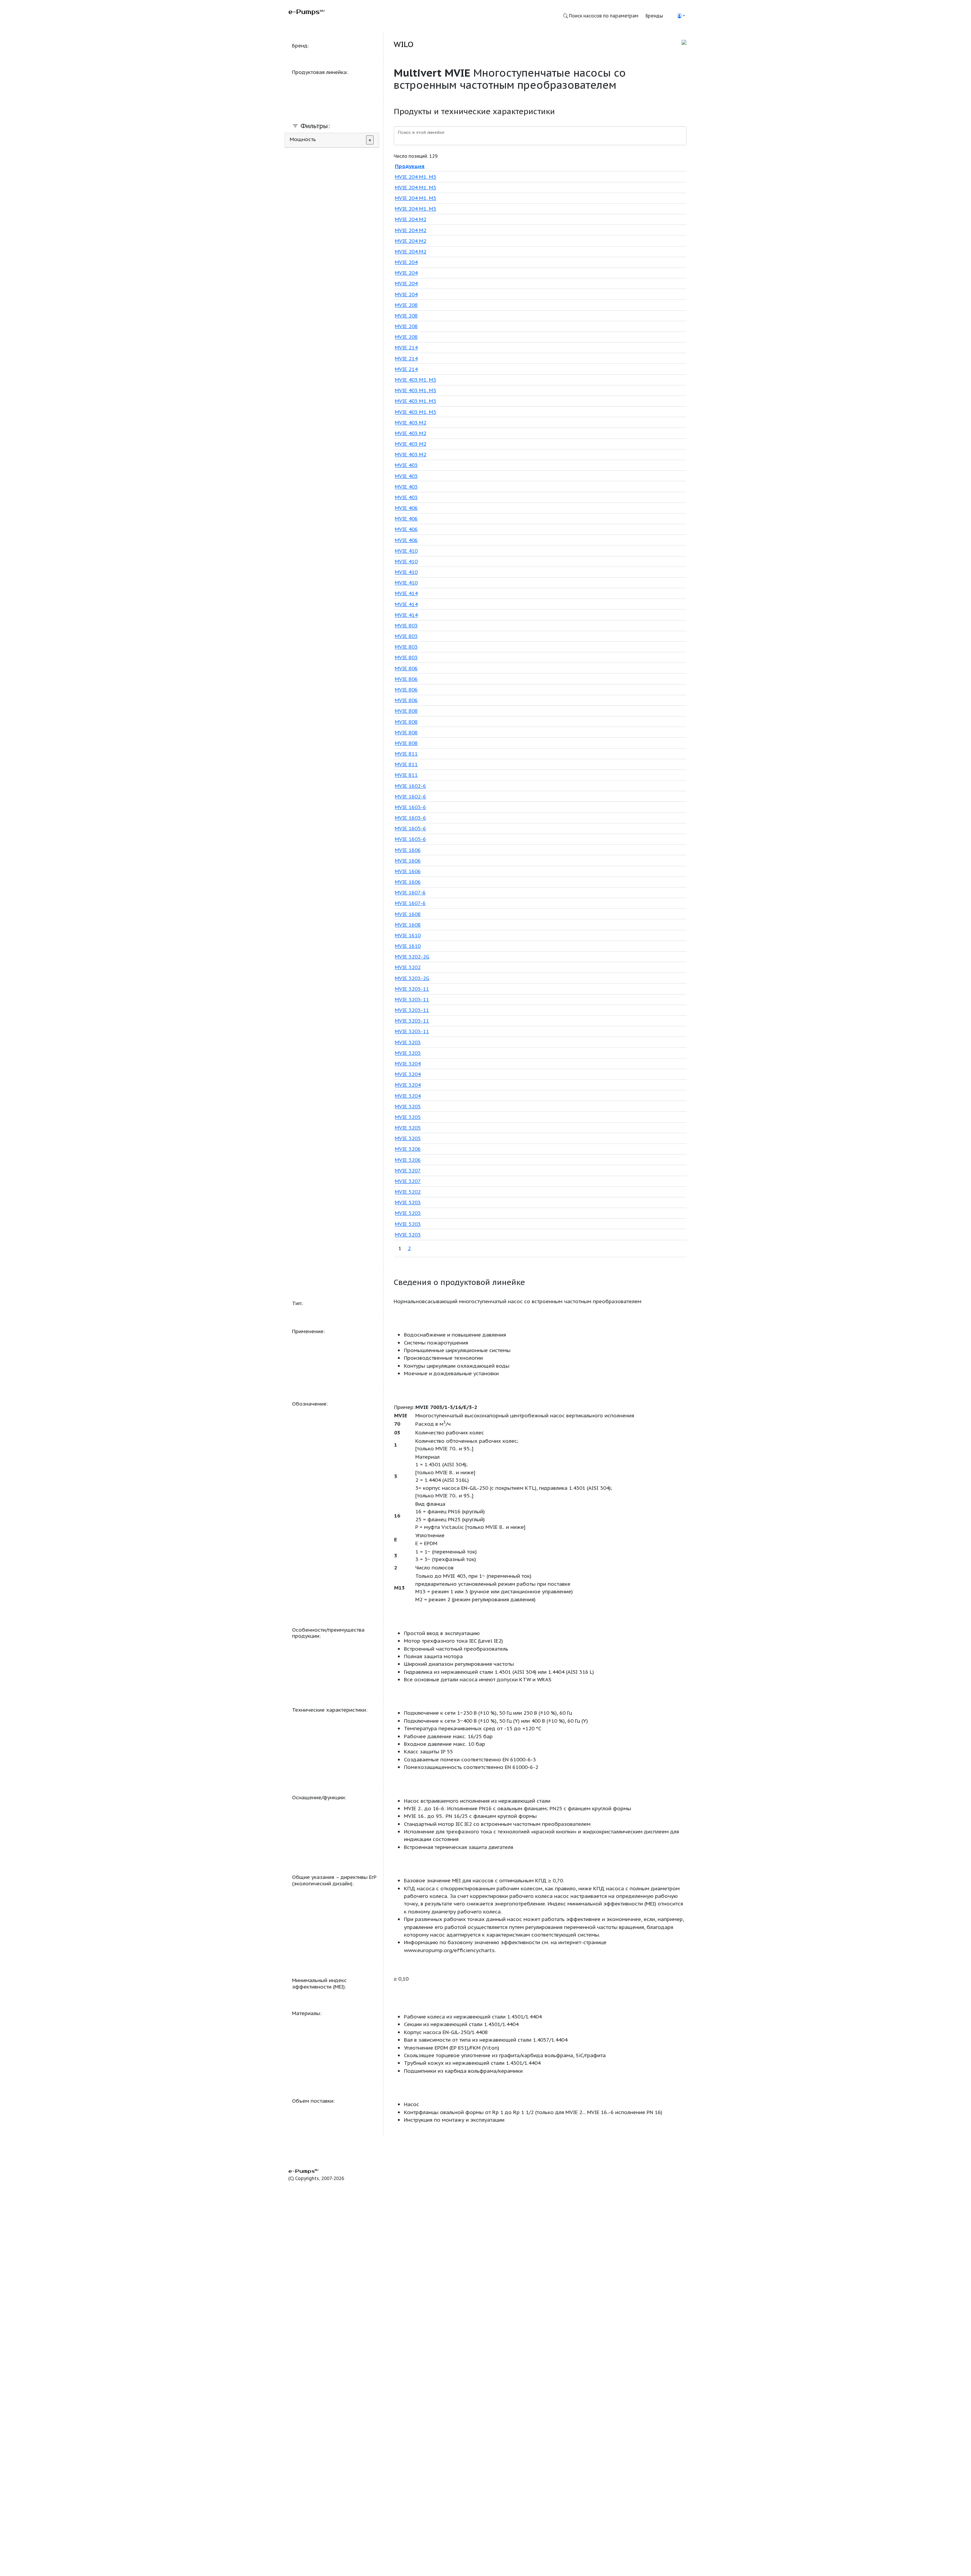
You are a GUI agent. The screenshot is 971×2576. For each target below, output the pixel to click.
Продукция (410, 166)
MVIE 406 (406, 508)
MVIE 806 (406, 668)
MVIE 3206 (408, 1149)
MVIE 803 (406, 625)
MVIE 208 (406, 305)
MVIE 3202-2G (412, 957)
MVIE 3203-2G (412, 978)
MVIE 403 (406, 465)
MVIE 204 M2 (411, 219)
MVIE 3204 (408, 1063)
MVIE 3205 (408, 1106)
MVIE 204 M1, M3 (416, 177)
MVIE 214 (406, 347)
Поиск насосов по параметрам (603, 16)
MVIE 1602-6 (410, 786)
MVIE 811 (406, 754)
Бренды (654, 16)
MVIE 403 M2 (411, 423)
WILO (404, 44)
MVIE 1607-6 (410, 892)
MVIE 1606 (408, 850)
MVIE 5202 (408, 1192)
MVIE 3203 (408, 1042)
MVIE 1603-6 (410, 807)
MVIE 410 (406, 551)
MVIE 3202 (408, 967)
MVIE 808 (406, 711)
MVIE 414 (406, 593)
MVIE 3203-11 (412, 989)
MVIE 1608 (408, 914)
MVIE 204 (406, 262)
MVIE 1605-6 (410, 828)
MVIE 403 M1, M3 (416, 380)
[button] (681, 16)
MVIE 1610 (408, 935)
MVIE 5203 (408, 1202)
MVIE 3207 (408, 1170)
